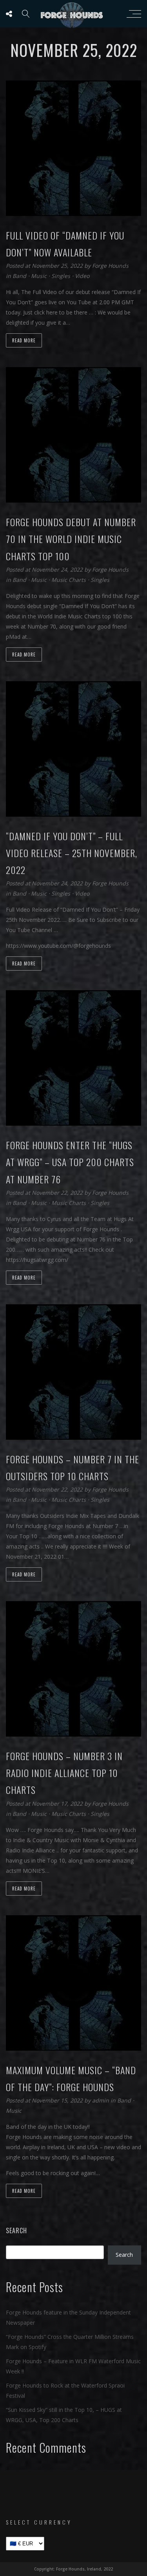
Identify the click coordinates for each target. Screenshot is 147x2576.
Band (19, 276)
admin (101, 2100)
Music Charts (69, 580)
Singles (61, 276)
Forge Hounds (110, 266)
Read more (24, 340)
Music (39, 276)
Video (82, 276)
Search (16, 2230)
